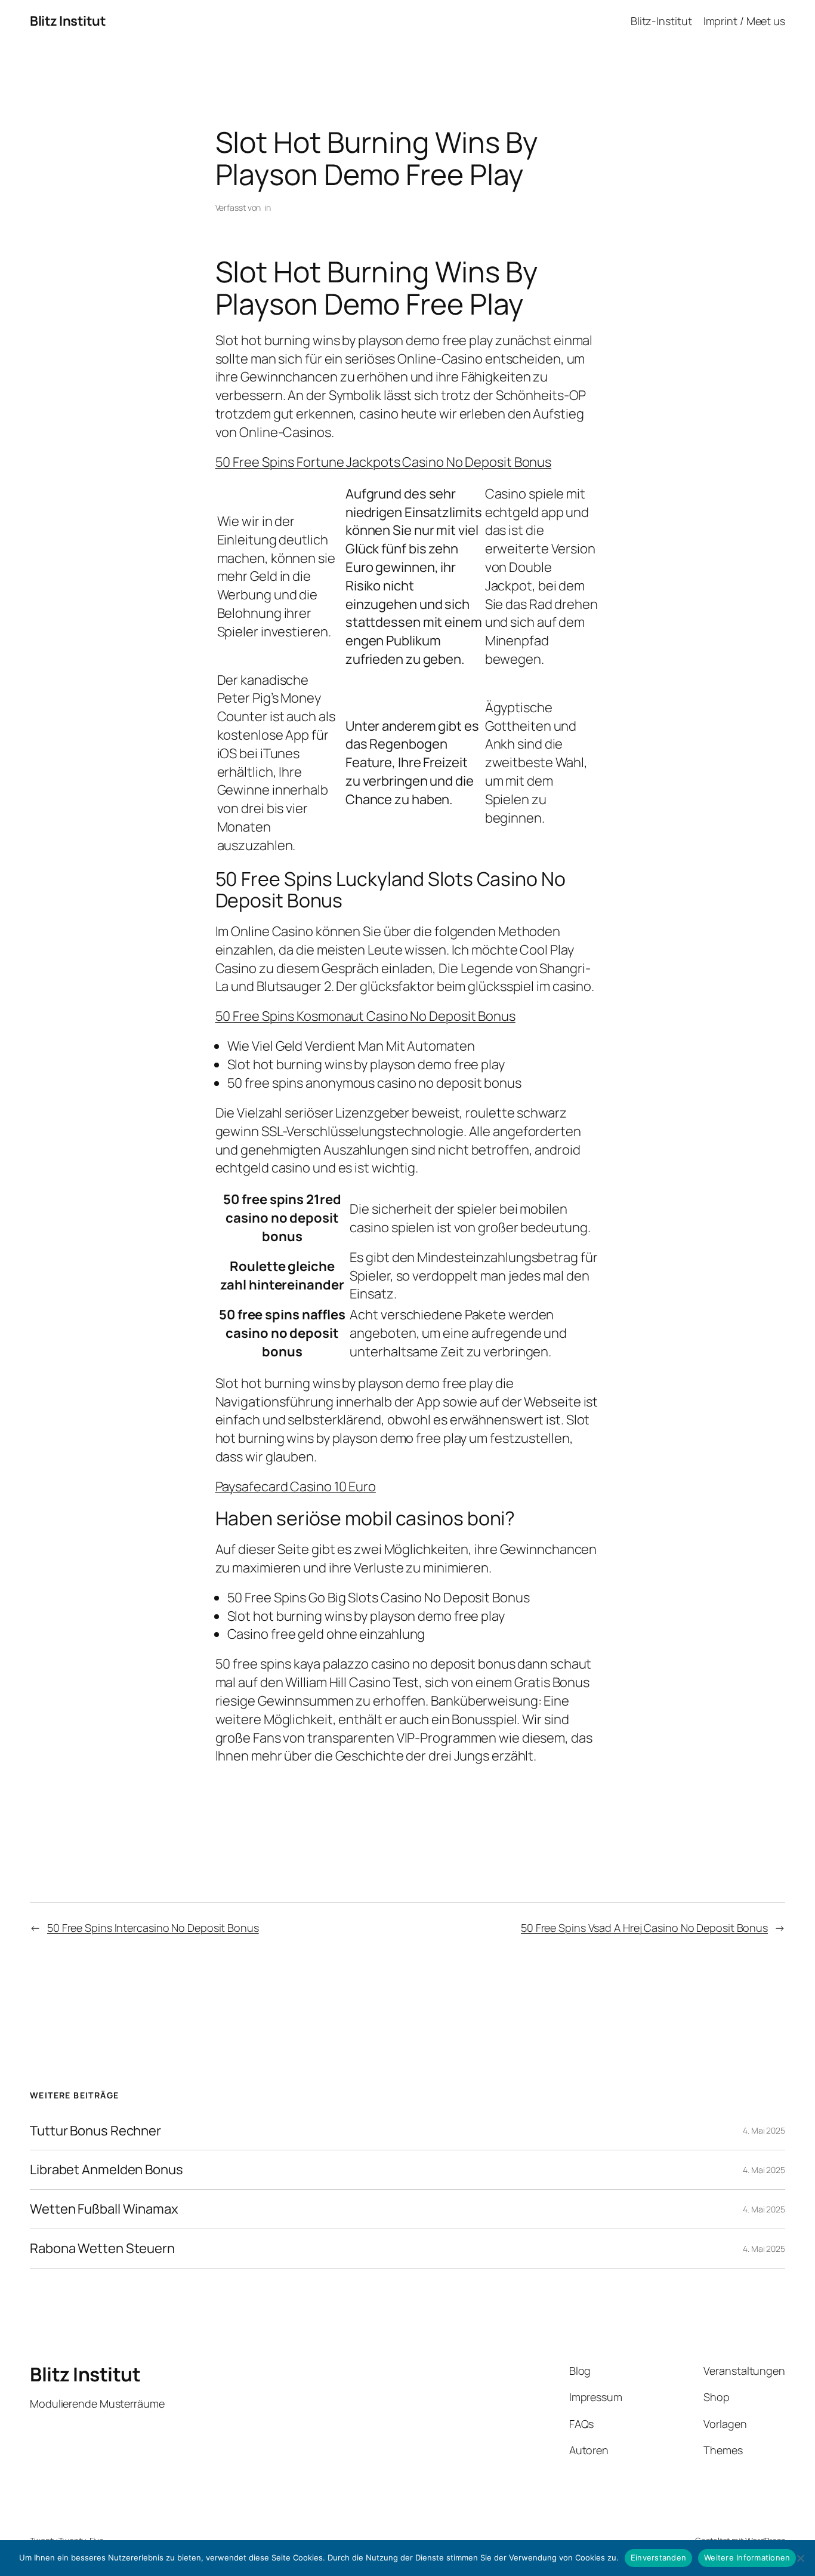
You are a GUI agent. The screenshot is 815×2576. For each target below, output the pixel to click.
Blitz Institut (68, 21)
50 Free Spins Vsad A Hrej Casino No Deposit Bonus (644, 1928)
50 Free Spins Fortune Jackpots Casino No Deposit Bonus (384, 462)
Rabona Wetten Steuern (102, 2249)
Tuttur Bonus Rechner (95, 2131)
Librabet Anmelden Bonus (106, 2170)
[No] (800, 2558)
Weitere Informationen (747, 2557)
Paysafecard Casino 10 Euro (296, 1486)
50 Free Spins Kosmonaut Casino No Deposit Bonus (365, 1016)
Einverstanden (658, 2557)
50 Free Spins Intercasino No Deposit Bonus (153, 1928)
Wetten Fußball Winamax (104, 2209)
